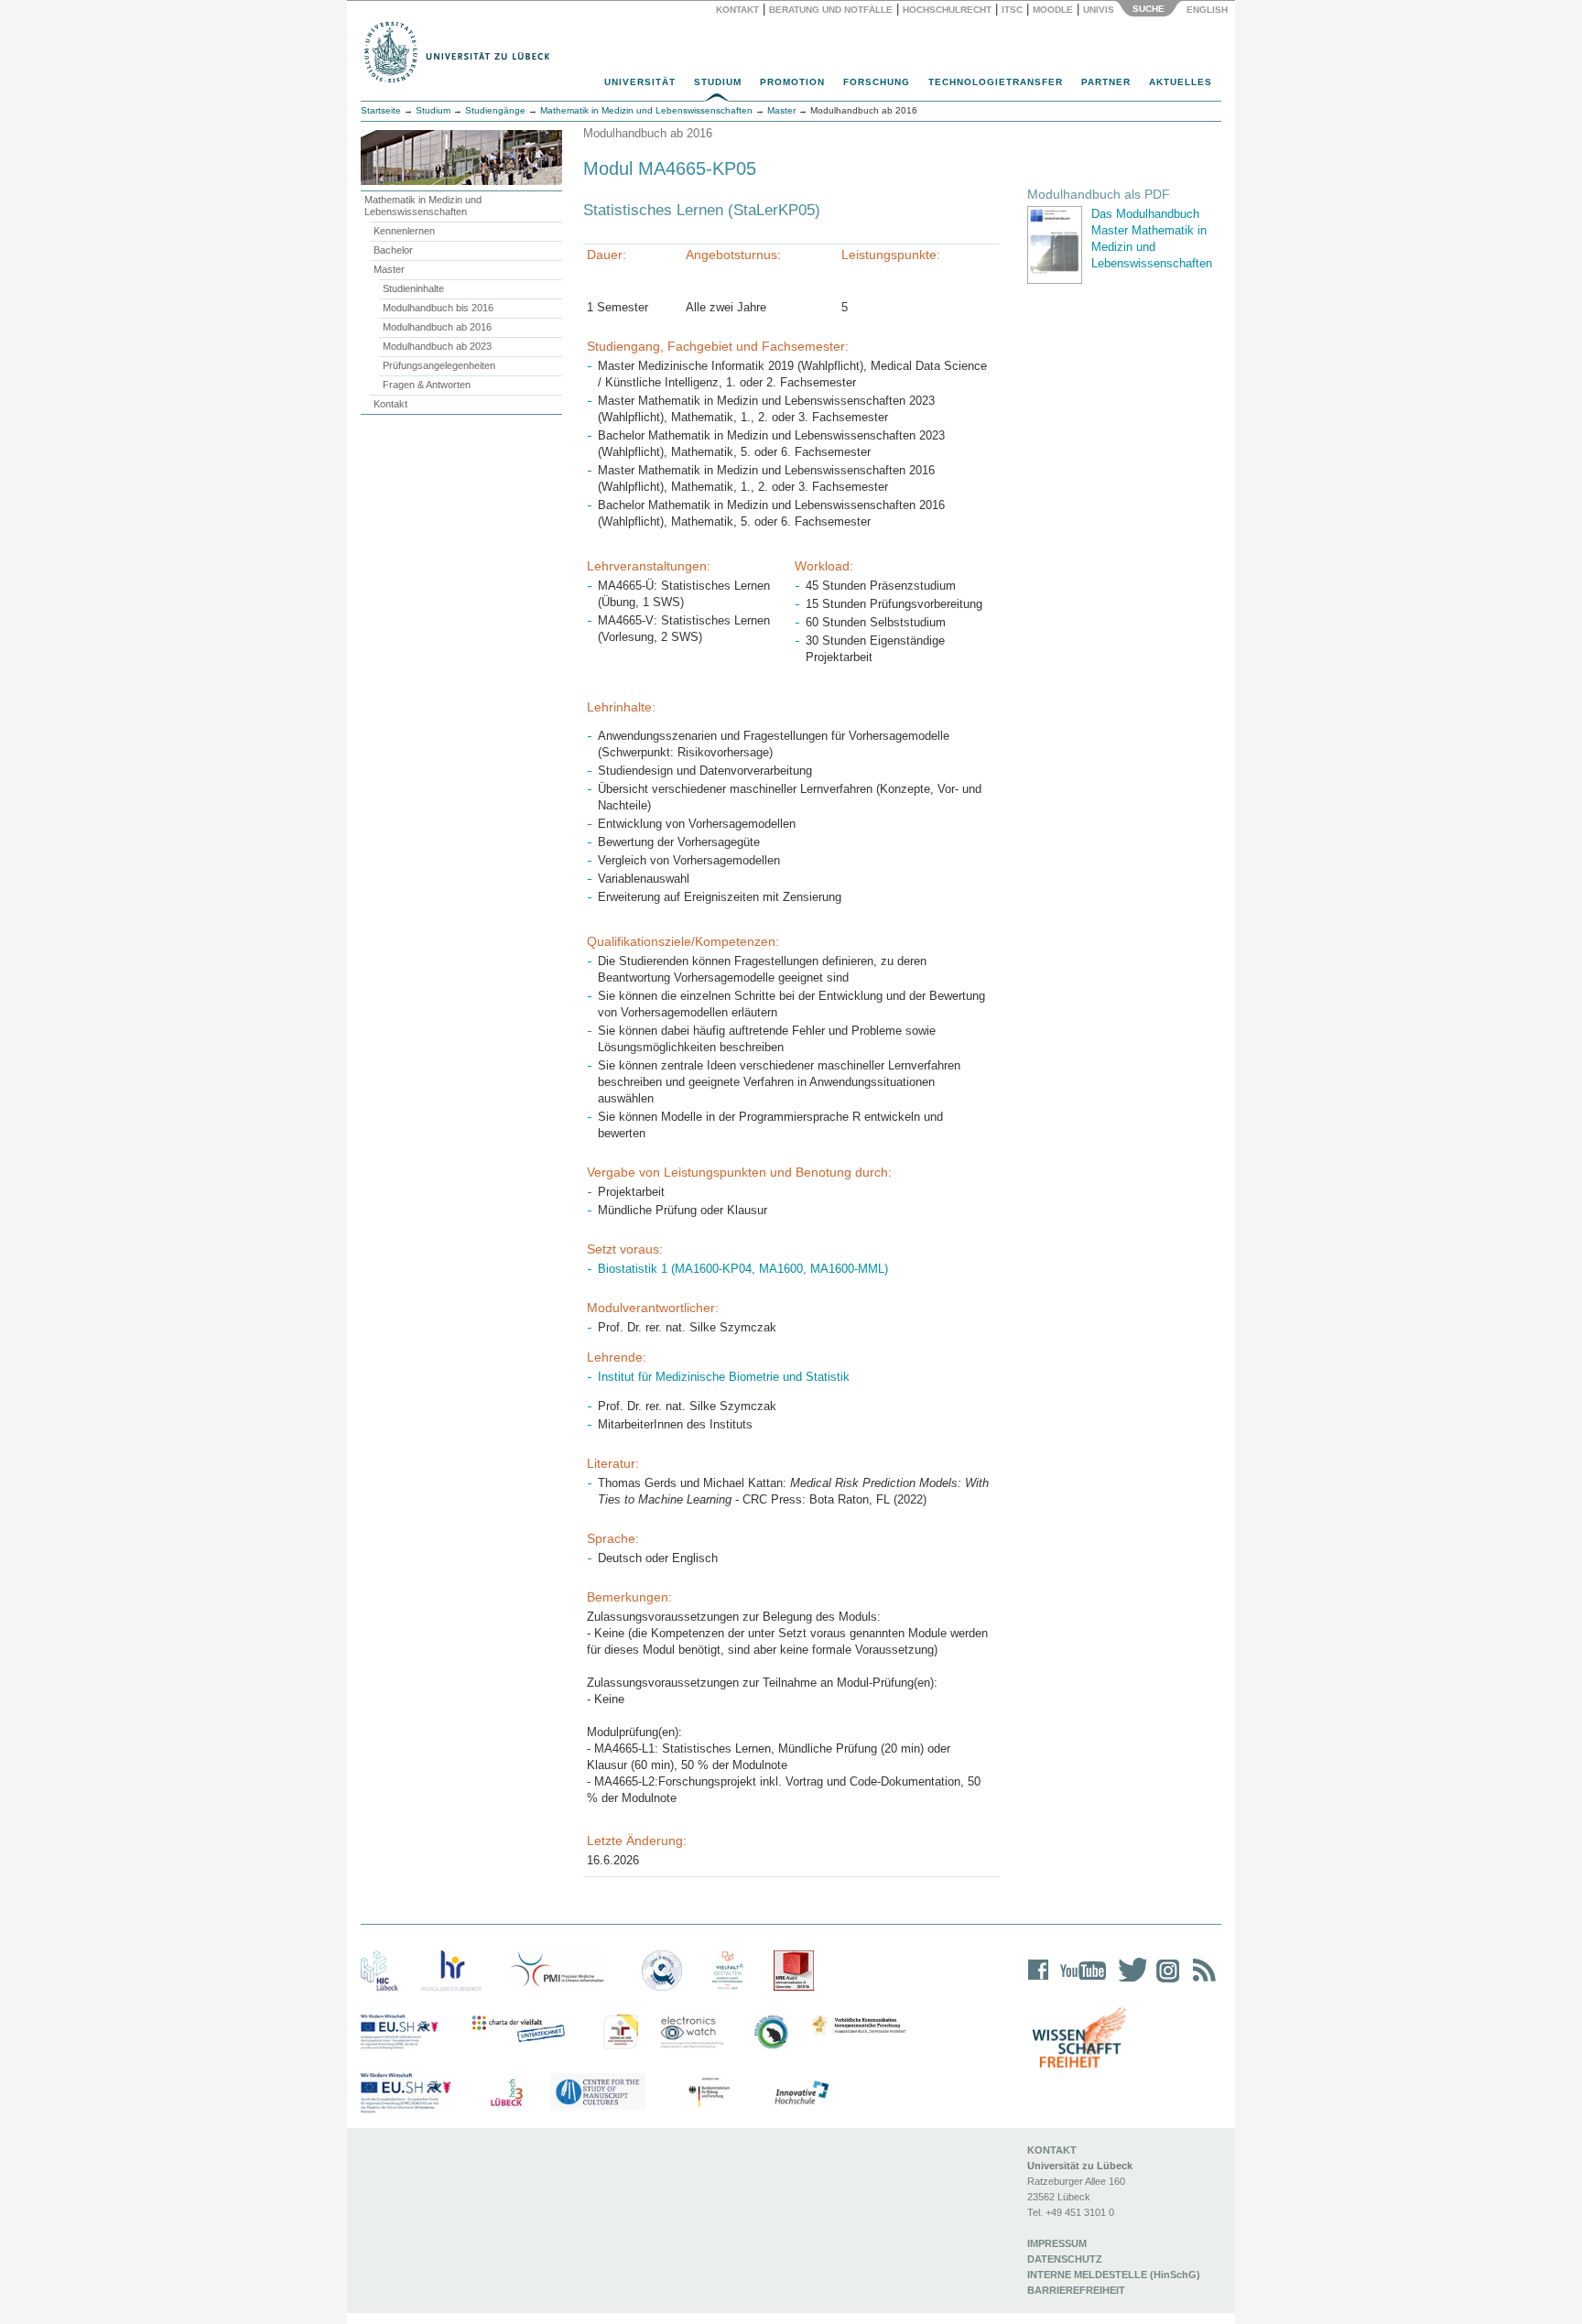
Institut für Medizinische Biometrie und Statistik (724, 1377)
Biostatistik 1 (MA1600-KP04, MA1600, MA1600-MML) (743, 1269)
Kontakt (737, 10)
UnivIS (1099, 10)
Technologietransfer (996, 82)
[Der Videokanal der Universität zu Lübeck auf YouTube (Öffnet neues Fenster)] (1080, 1982)
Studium (718, 82)
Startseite (381, 110)
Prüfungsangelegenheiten (439, 365)
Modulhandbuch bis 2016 (438, 308)
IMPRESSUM (1057, 2243)
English (1208, 10)
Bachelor (393, 250)
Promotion (792, 82)
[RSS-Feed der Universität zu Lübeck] (1201, 1982)
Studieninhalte (413, 288)
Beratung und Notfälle (831, 10)
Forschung (877, 82)
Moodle (1053, 10)
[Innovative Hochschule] (801, 2093)
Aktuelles (1181, 82)
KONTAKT (1052, 2150)
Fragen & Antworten (427, 385)
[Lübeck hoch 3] (506, 2093)
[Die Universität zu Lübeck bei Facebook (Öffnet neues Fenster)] (1039, 1982)
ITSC (1012, 10)
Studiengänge (495, 110)
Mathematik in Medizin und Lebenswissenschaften (423, 206)
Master (389, 269)
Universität (640, 82)
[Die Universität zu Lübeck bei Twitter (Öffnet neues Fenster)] (1128, 1982)
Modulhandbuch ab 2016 (437, 327)
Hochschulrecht (947, 10)
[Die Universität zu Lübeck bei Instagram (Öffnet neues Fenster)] (1165, 1982)
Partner (1106, 82)
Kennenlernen (404, 231)
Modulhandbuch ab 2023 (437, 346)
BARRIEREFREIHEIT (1076, 2290)
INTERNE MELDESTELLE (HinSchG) (1114, 2275)
